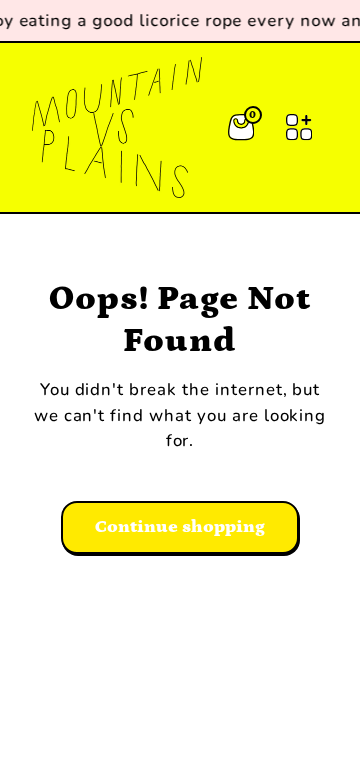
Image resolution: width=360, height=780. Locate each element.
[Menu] (299, 127)
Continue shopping (180, 527)
